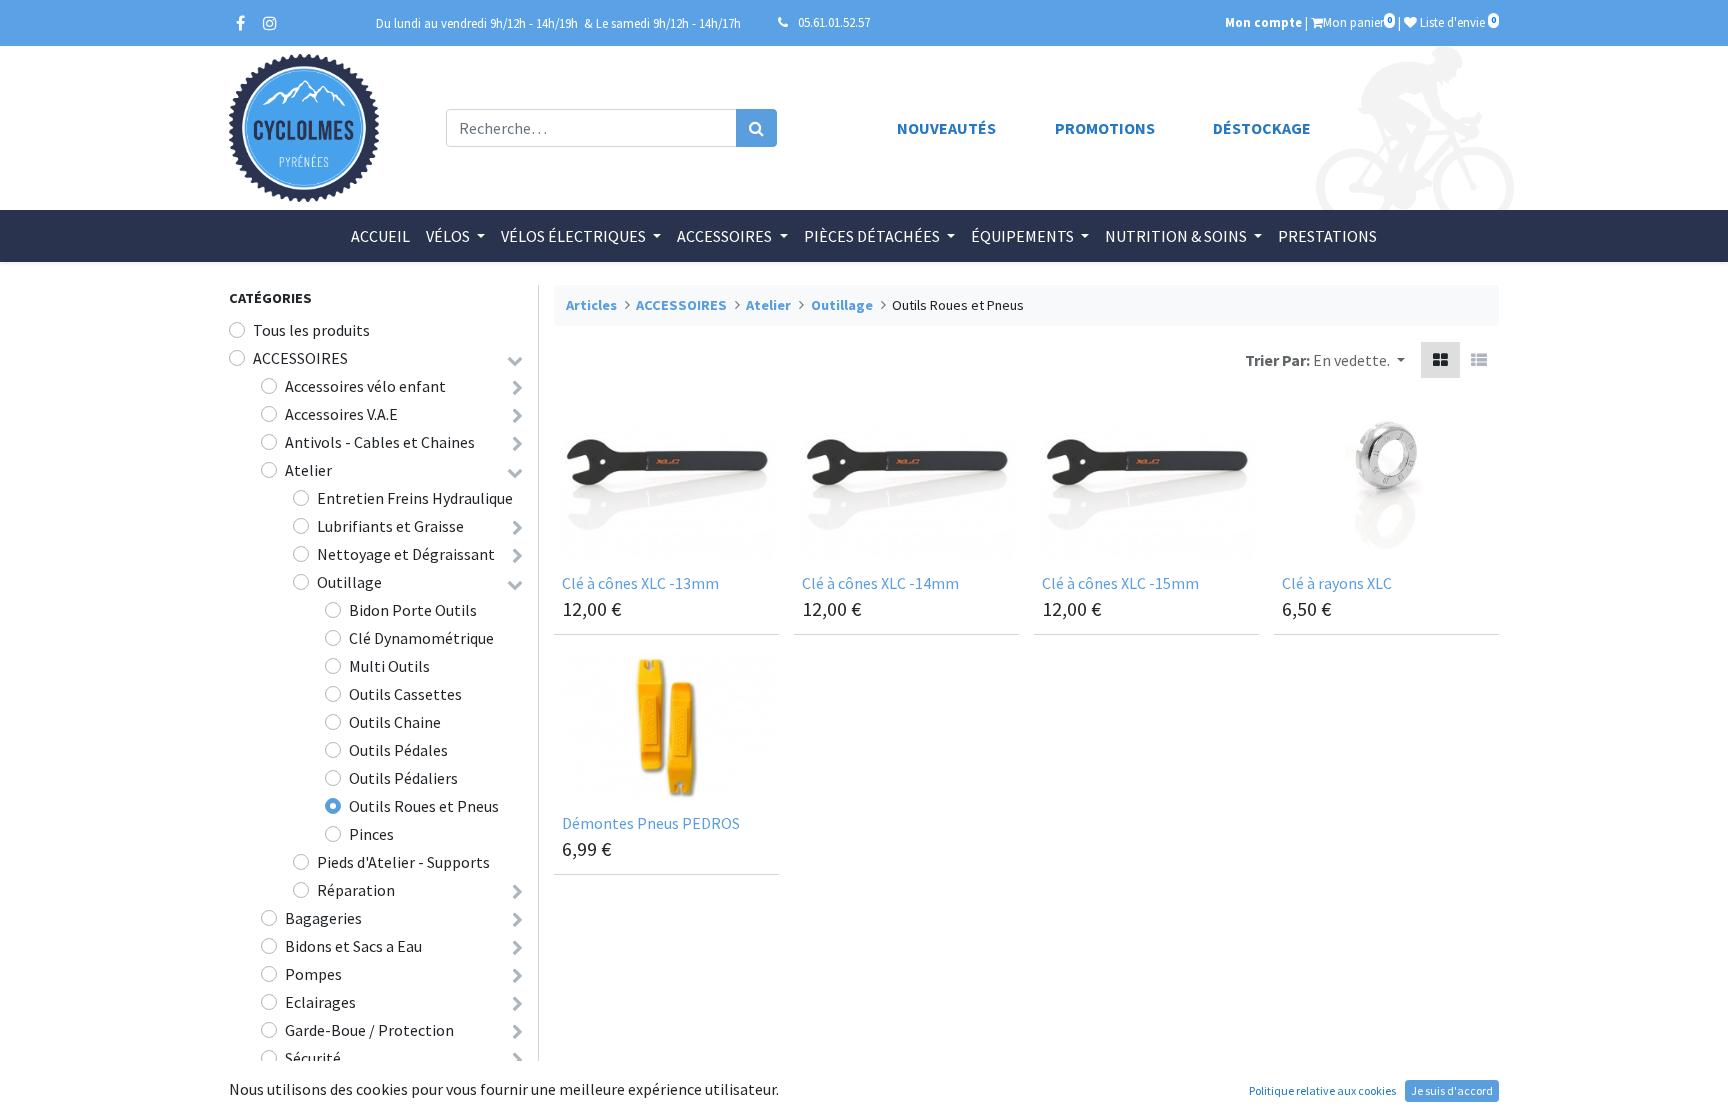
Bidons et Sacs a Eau (353, 946)
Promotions (1105, 128)
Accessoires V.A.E (341, 414)
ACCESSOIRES (300, 358)
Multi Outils (389, 666)
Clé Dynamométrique (421, 638)
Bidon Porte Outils (413, 610)
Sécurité (313, 1058)
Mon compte (1263, 22)
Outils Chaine (395, 722)
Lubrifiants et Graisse (390, 526)
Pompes (313, 974)
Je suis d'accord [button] (1452, 1090)
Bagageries (323, 918)
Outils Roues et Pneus (424, 806)
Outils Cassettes (405, 694)
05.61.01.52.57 (834, 22)
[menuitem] (380, 236)
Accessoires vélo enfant (365, 386)
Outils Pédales (398, 750)
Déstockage (1262, 128)
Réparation (356, 890)
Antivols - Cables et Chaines (380, 442)
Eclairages (320, 1002)
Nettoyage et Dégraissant (406, 554)
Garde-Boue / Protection (369, 1030)
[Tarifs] (1440, 360)
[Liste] (1479, 360)
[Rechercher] (756, 128)
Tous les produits (311, 330)
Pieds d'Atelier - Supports (403, 862)
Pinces (371, 834)
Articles (591, 305)
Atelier (308, 470)
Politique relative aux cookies (1322, 1090)
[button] (1359, 360)
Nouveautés (946, 128)
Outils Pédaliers (403, 778)
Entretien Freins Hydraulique (415, 498)
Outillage (349, 582)
